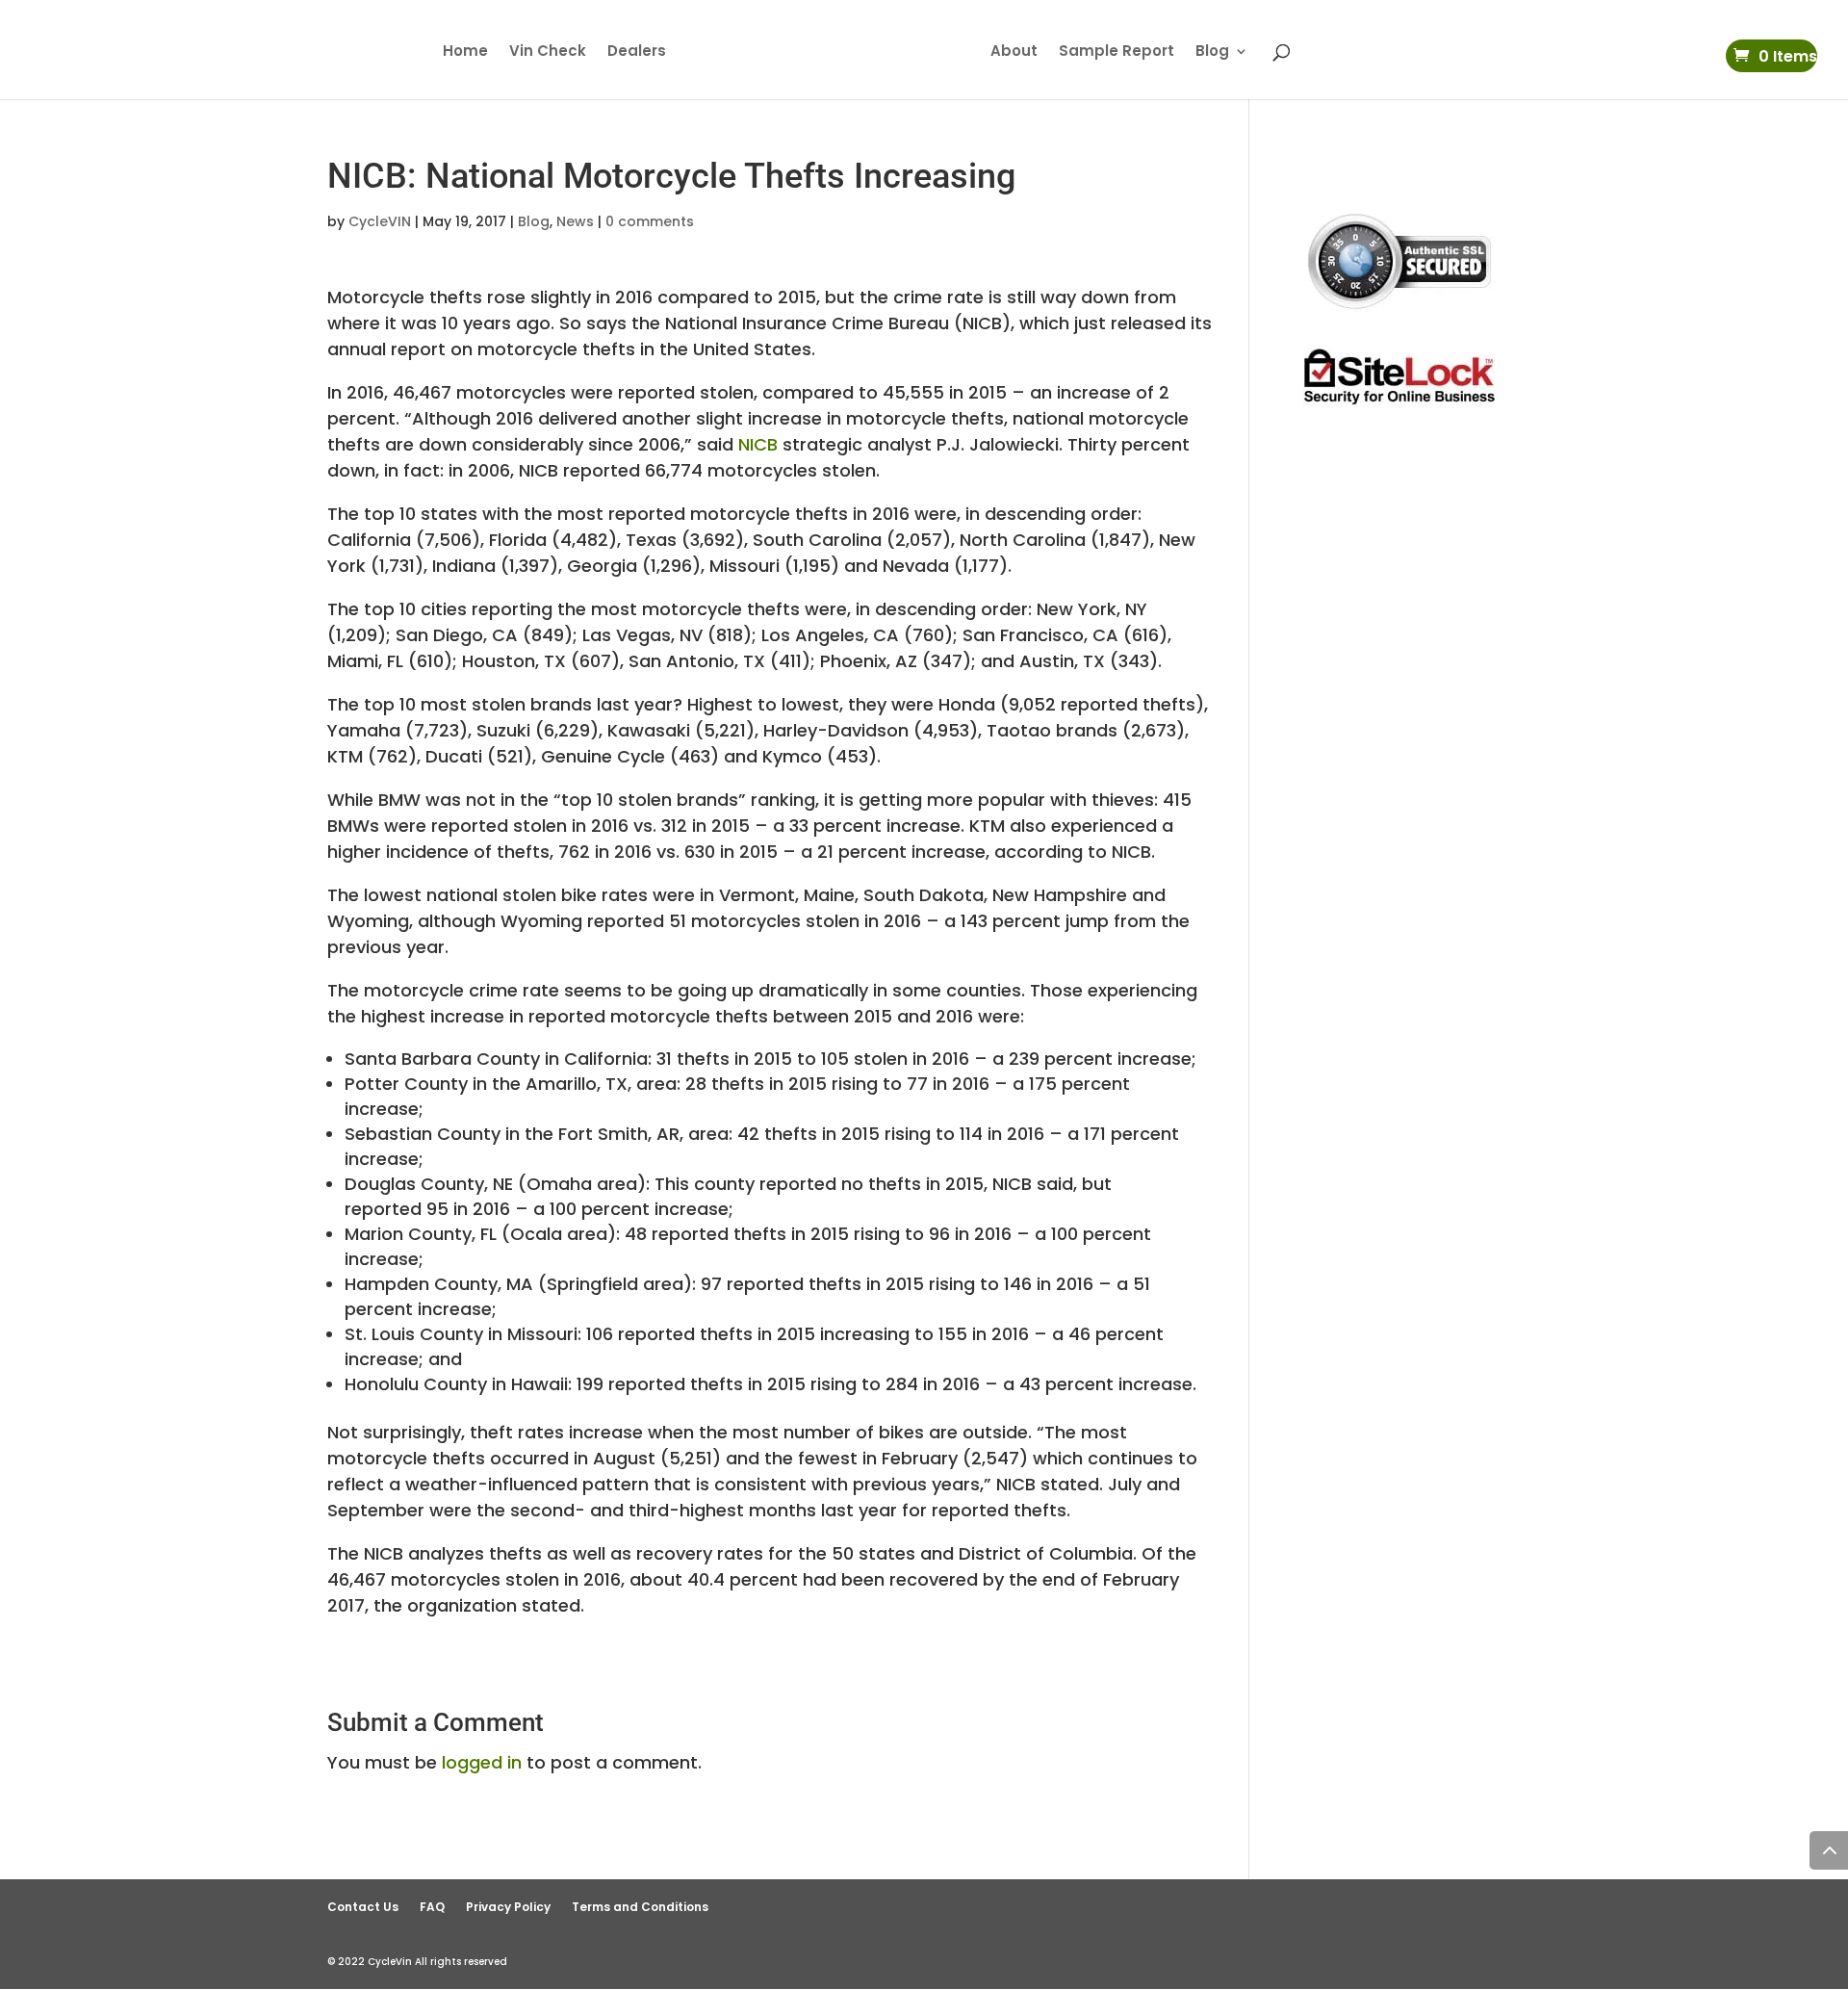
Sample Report (1116, 52)
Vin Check (548, 52)
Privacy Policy (508, 1907)
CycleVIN (380, 221)
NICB (758, 444)
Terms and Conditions (640, 1907)
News (575, 221)
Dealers (637, 52)
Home (465, 52)
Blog (1212, 52)
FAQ (432, 1907)
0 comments (650, 221)
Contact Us (363, 1907)
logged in (482, 1762)
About (1014, 52)
